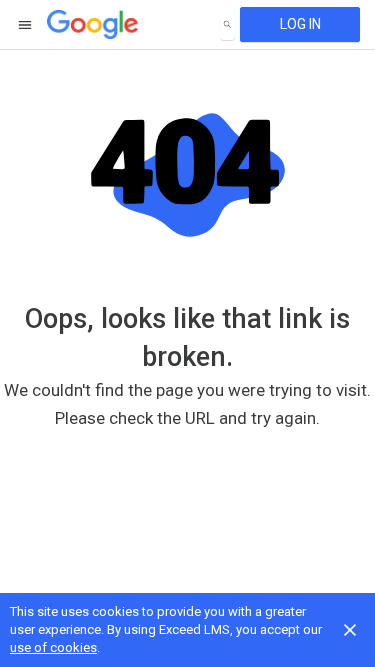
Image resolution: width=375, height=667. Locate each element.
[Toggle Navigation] (26, 25)
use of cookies (53, 647)
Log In (300, 24)
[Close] (350, 630)
